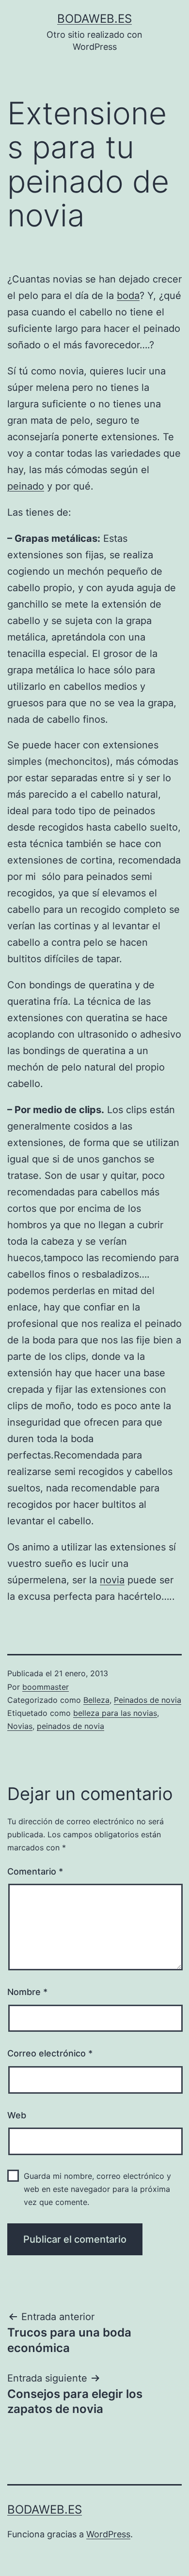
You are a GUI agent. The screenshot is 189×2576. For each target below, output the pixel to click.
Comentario (35, 1871)
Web (17, 2115)
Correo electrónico (50, 2053)
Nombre (27, 1992)
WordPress (108, 2534)
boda (128, 296)
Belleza (96, 1700)
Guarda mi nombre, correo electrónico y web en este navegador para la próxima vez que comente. (97, 2189)
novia (112, 1580)
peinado (26, 486)
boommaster (46, 1687)
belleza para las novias (115, 1713)
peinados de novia (71, 1726)
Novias (20, 1726)
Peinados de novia (148, 1700)
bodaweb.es (94, 19)
